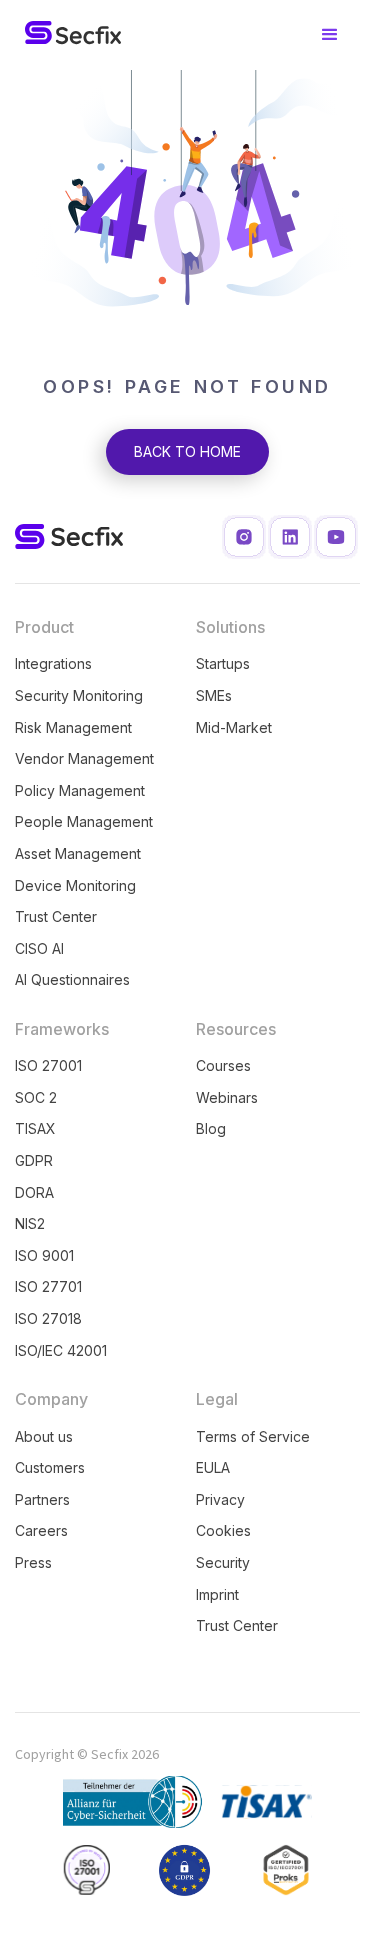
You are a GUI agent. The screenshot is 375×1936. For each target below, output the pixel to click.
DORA (34, 1192)
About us (44, 1436)
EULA (213, 1467)
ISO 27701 (48, 1286)
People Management (84, 821)
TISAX (35, 1128)
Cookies (223, 1530)
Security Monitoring (79, 695)
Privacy (220, 1499)
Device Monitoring (75, 885)
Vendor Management (84, 758)
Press (33, 1562)
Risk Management (73, 727)
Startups (223, 663)
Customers (50, 1467)
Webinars (227, 1097)
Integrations (53, 663)
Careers (41, 1530)
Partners (42, 1499)
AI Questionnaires (72, 979)
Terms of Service (253, 1436)
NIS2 (30, 1223)
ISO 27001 (48, 1065)
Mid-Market (234, 727)
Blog (211, 1128)
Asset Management (78, 853)
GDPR (34, 1160)
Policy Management (80, 790)
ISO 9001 (44, 1255)
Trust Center (56, 916)
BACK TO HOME (187, 451)
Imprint (217, 1594)
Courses (223, 1065)
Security (223, 1562)
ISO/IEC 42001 (61, 1350)
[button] (330, 35)
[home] (68, 35)
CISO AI (39, 948)
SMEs (214, 695)
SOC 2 (36, 1097)
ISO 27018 (48, 1318)
